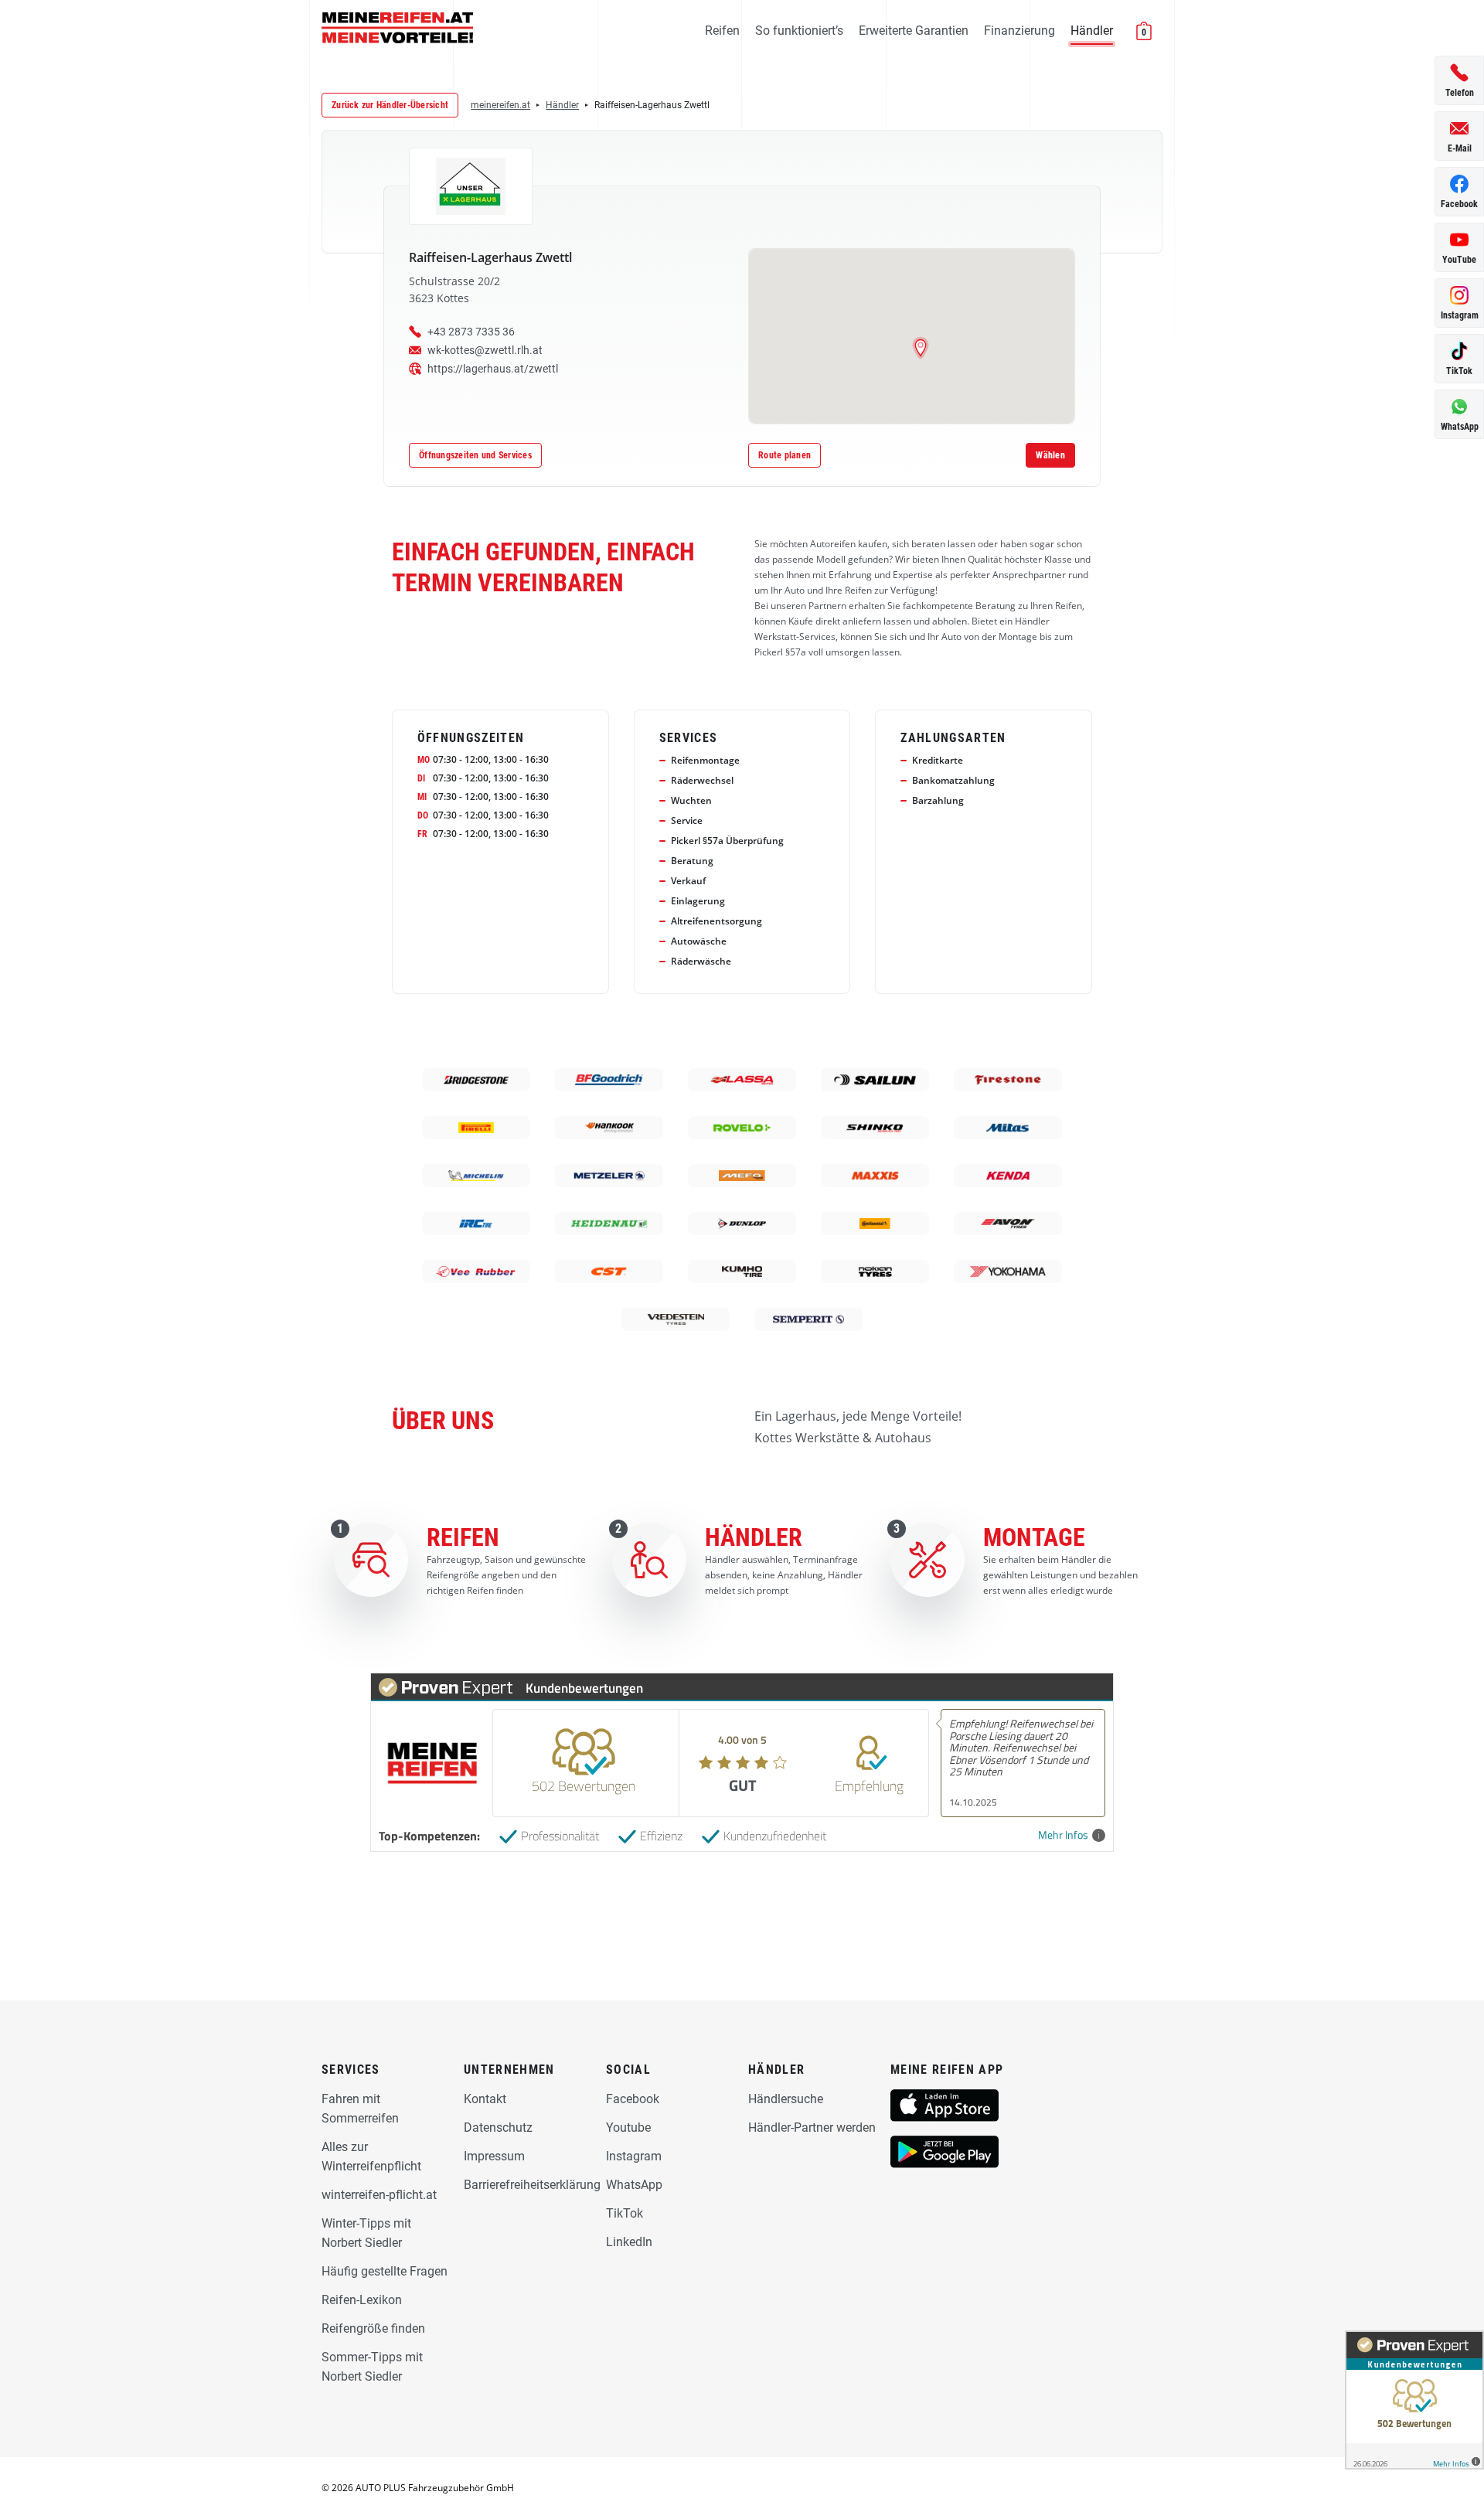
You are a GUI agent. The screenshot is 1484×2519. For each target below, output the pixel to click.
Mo (424, 760)
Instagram (634, 2156)
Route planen (785, 455)
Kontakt (485, 2099)
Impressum (494, 2156)
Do (423, 815)
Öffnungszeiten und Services (475, 455)
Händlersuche (786, 2099)
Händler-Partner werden (812, 2128)
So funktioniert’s (799, 31)
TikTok (625, 2213)
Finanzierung (1019, 31)
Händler (1092, 31)
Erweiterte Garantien (914, 31)
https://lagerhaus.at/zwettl (493, 369)
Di (421, 778)
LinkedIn (629, 2242)
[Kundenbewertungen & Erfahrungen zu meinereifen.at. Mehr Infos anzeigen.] (1414, 2400)
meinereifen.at (500, 105)
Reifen (722, 31)
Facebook (633, 2099)
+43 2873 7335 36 (471, 332)
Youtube (628, 2128)
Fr (422, 834)
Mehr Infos (1063, 1835)
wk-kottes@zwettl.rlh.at (485, 350)
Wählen (1050, 455)
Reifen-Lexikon (362, 2300)
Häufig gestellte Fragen (385, 2271)
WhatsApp (634, 2185)
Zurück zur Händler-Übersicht (390, 105)
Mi (422, 797)
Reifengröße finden (373, 2328)
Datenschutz (498, 2128)
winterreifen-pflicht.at (379, 2195)
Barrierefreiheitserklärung (532, 2185)
